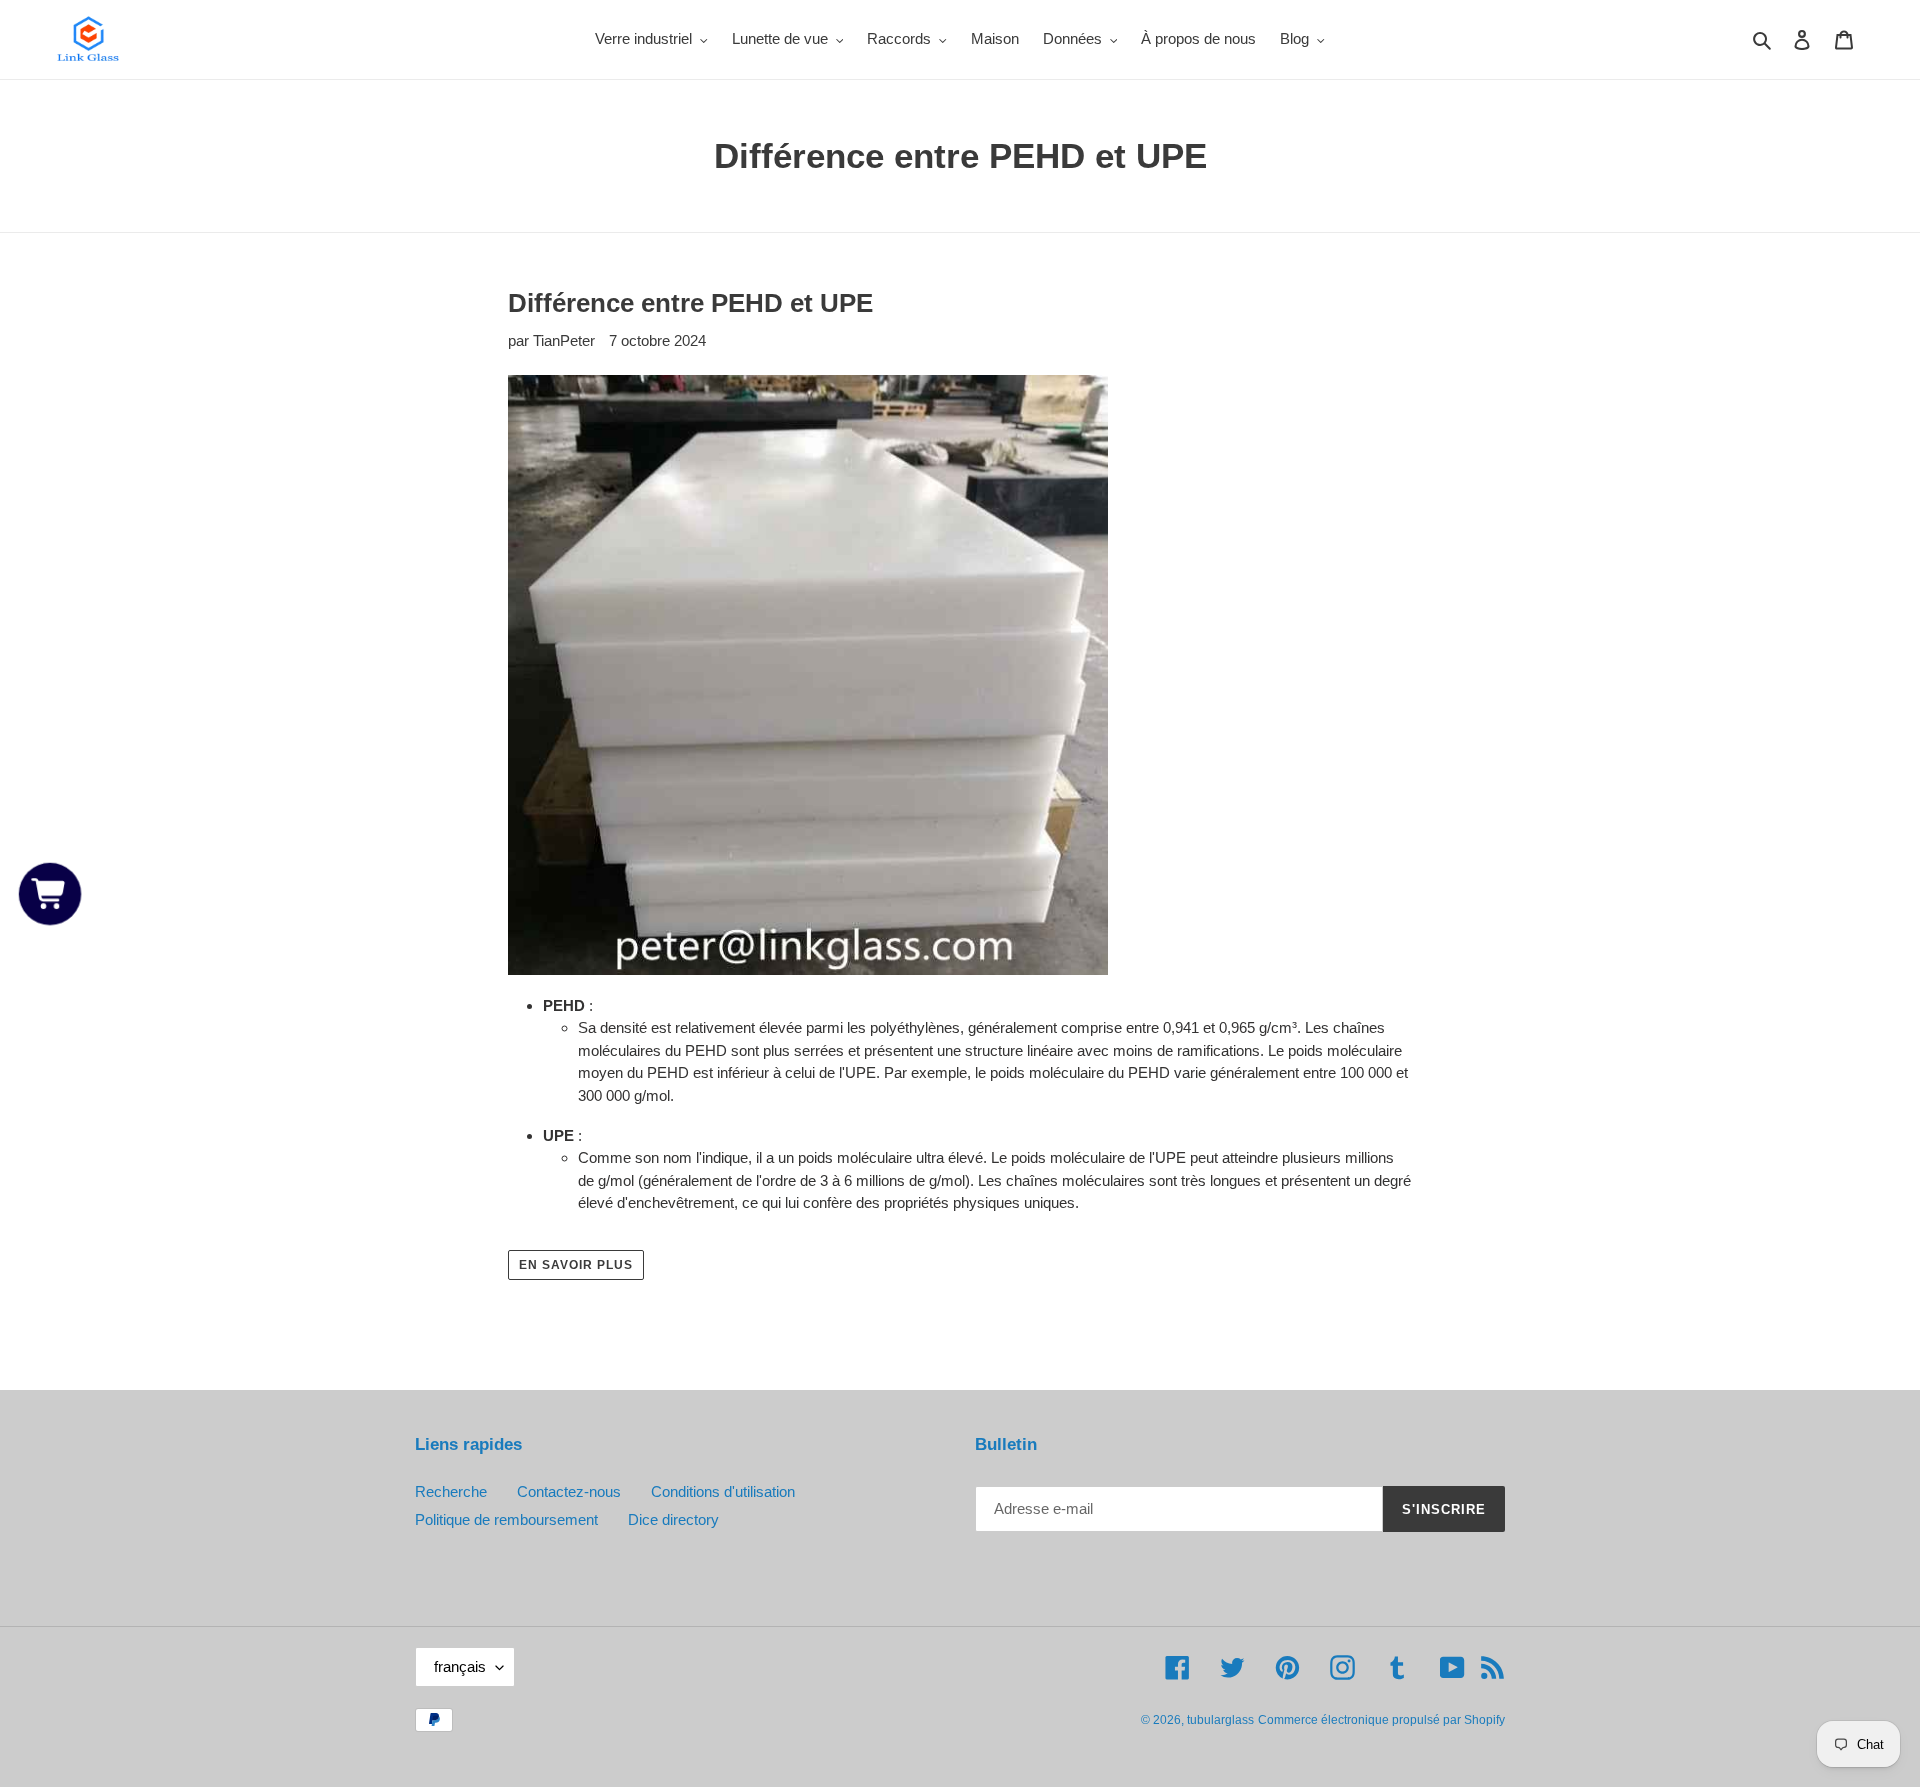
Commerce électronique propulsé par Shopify (1381, 1720)
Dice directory (673, 1519)
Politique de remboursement (506, 1519)
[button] (50, 893)
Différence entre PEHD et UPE (690, 303)
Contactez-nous (569, 1491)
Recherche (451, 1491)
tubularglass (1220, 1720)
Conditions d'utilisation (723, 1491)
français (460, 1666)
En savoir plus (575, 1265)
